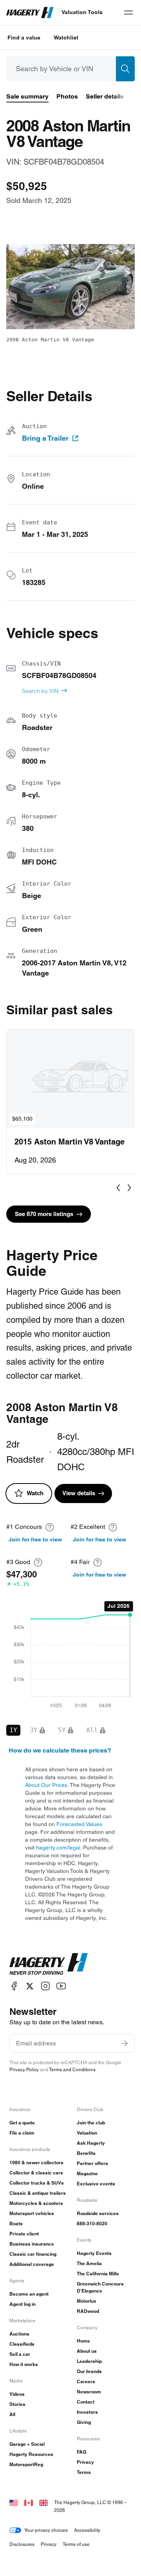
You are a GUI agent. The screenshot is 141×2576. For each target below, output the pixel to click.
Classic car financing (33, 2254)
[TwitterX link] (30, 1986)
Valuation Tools (82, 12)
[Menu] (128, 13)
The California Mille (98, 2274)
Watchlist (66, 38)
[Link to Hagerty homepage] (49, 1964)
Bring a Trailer (45, 438)
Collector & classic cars (36, 2173)
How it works (24, 2364)
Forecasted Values (79, 1824)
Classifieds (22, 2344)
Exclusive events (96, 2184)
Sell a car (20, 2354)
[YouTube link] (61, 1986)
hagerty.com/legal (58, 1848)
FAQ (81, 2452)
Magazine (87, 2173)
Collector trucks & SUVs (37, 2183)
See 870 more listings (44, 1214)
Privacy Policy (24, 2069)
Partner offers (92, 2163)
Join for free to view (35, 1539)
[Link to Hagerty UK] (43, 2502)
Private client (24, 2234)
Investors (87, 2412)
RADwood (88, 2311)
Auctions (19, 2334)
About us (87, 2351)
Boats (16, 2224)
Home (83, 2341)
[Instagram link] (45, 1986)
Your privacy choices (46, 2530)
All (12, 2414)
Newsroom (89, 2392)
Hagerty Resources (31, 2454)
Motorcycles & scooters (36, 2203)
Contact (86, 2402)
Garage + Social (27, 2444)
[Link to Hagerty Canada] (29, 2502)
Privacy (85, 2462)
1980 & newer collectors (36, 2163)
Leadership (89, 2361)
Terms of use (76, 2544)
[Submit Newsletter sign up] (125, 2043)
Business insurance (32, 2244)
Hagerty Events (94, 2253)
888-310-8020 (92, 2224)
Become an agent (29, 2294)
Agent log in (23, 2304)
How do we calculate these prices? (60, 1750)
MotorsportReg (26, 2464)
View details (79, 1493)
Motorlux (87, 2301)
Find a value (24, 38)
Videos (17, 2394)
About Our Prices (46, 1785)
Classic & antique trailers (38, 2193)
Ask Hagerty (91, 2143)
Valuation (87, 2133)
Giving (84, 2422)
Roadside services (98, 2213)
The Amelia (89, 2263)
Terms (84, 2472)
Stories (17, 2404)
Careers (86, 2381)
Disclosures (22, 2544)
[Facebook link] (14, 1986)
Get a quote (22, 2123)
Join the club (91, 2123)
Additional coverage (32, 2264)
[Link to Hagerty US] (14, 2502)
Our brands (89, 2371)
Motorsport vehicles (32, 2213)
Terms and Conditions (72, 2069)
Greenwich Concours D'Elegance (100, 2287)
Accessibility (87, 2530)
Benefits (86, 2153)
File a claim (22, 2133)
